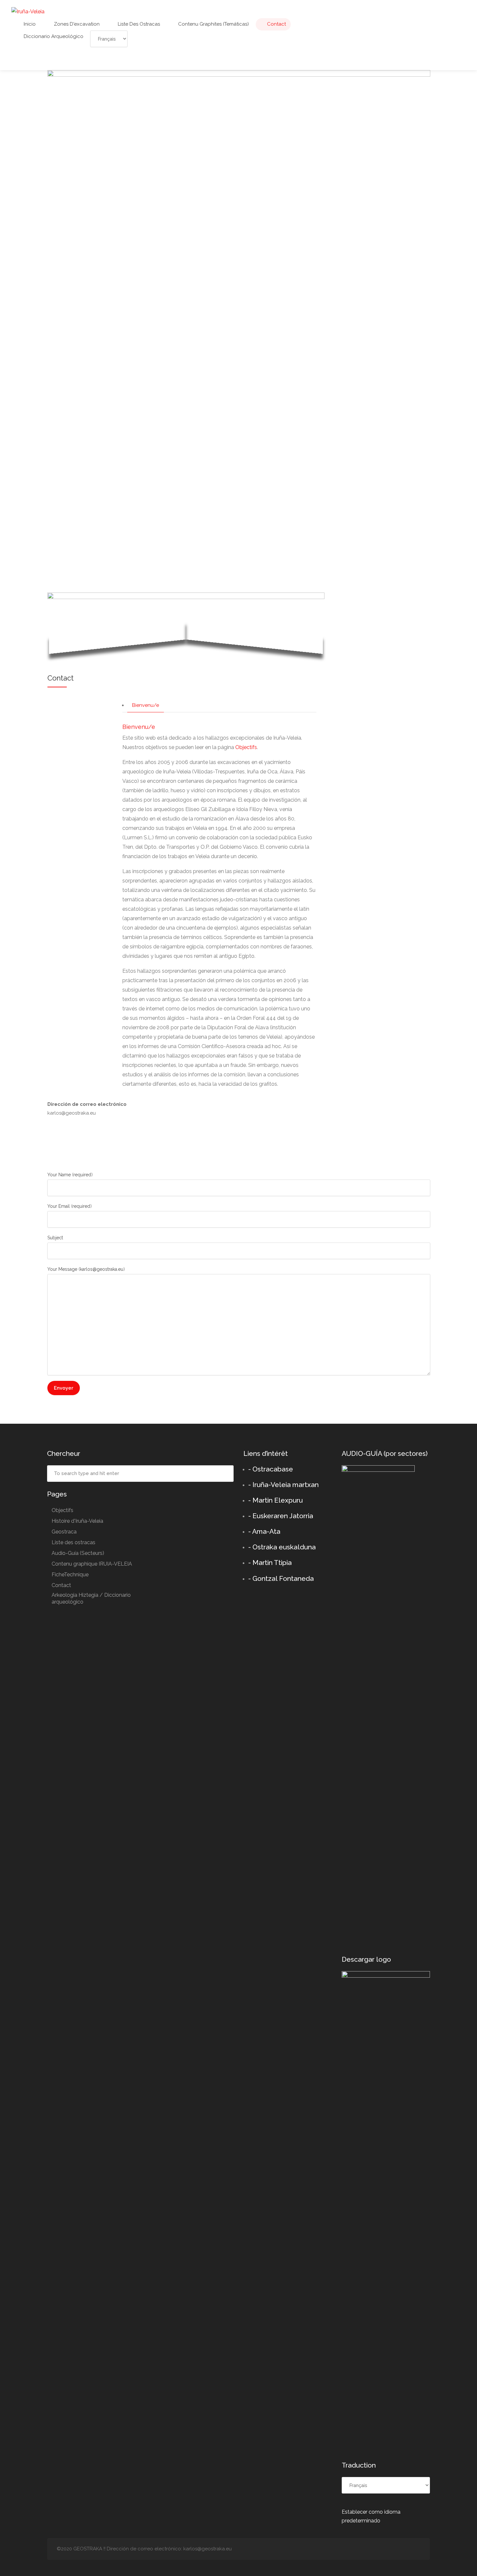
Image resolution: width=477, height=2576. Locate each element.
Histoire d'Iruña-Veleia (77, 1521)
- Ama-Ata (264, 1531)
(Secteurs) (78, 1553)
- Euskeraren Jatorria (281, 1516)
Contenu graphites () (213, 24)
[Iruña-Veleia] (28, 11)
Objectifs (246, 747)
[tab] (146, 706)
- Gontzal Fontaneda (281, 1578)
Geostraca (64, 1532)
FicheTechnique (70, 1575)
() (70, 1175)
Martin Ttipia (272, 1563)
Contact (276, 24)
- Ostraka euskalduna (282, 1547)
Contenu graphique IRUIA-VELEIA (92, 1564)
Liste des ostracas (138, 24)
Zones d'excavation (76, 24)
